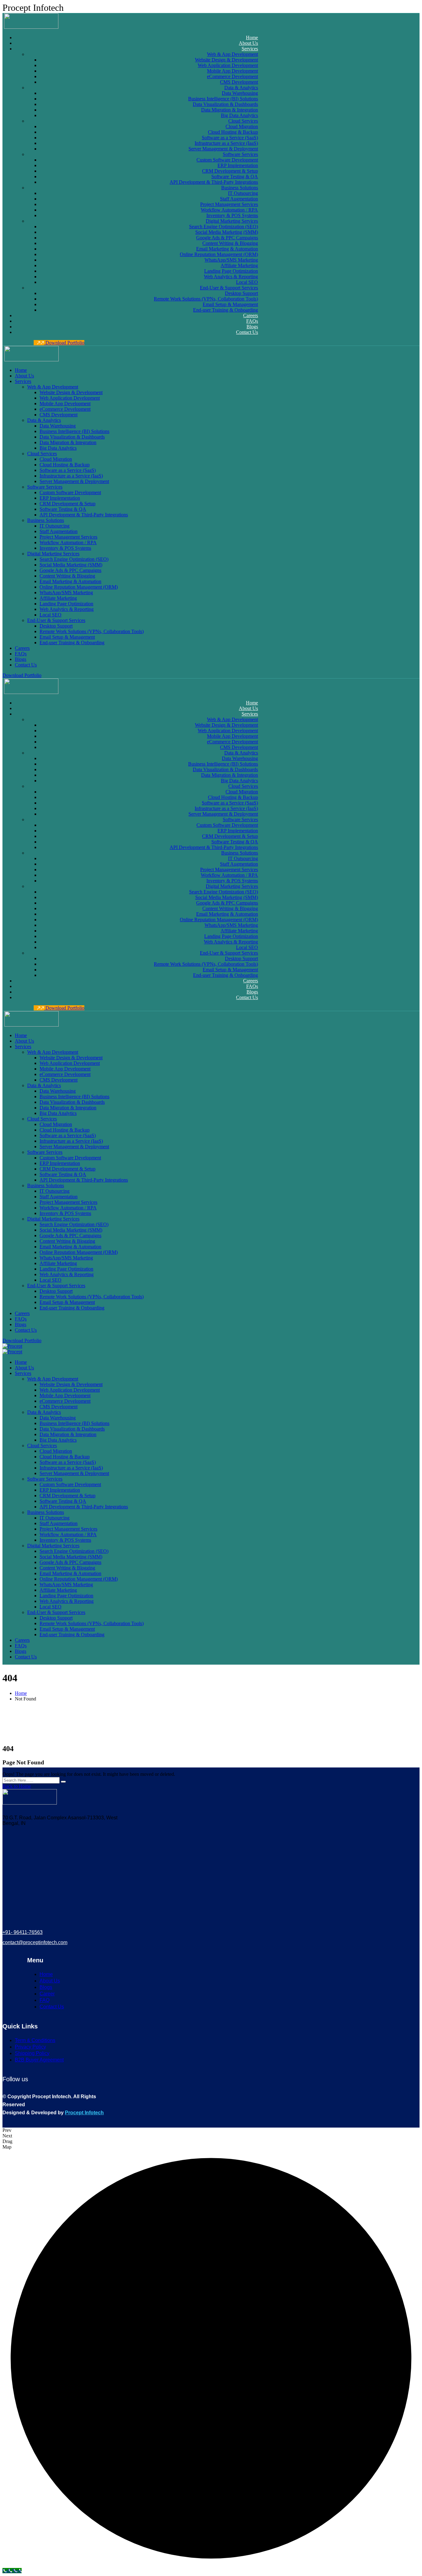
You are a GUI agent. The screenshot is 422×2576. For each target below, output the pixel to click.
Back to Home (17, 1786)
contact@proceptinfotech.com (35, 1942)
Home (21, 1693)
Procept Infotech (84, 2113)
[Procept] (12, 1346)
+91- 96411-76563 (23, 1932)
